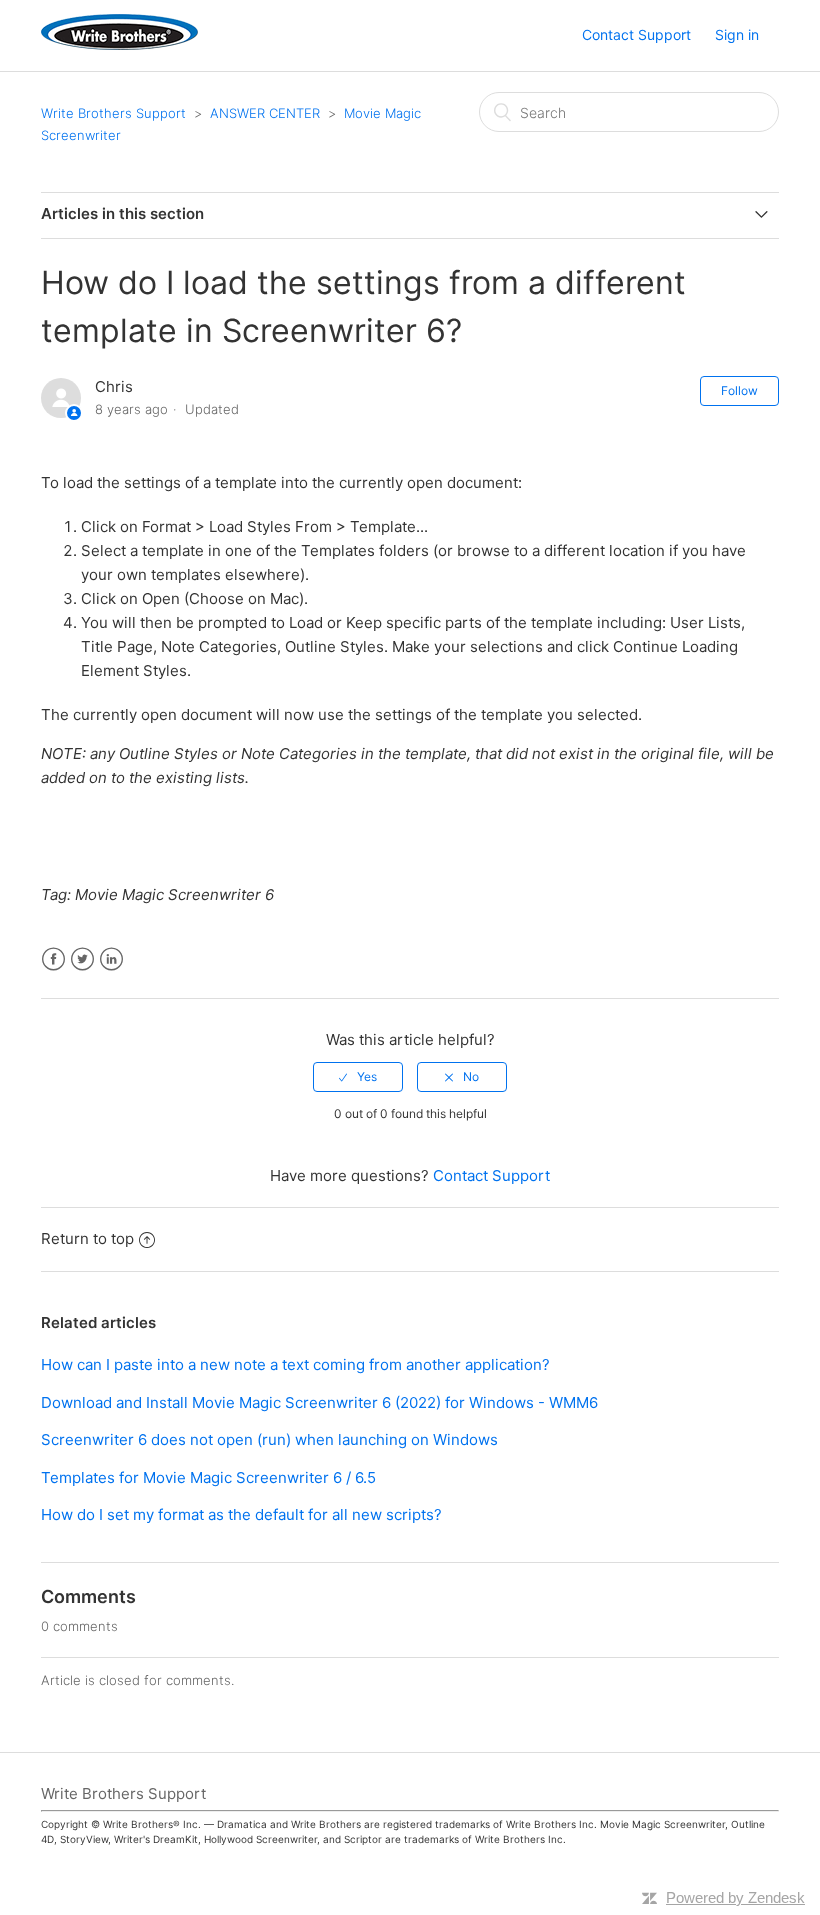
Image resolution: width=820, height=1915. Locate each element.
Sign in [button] (737, 34)
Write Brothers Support (113, 113)
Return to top (87, 1238)
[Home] (119, 44)
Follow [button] (739, 390)
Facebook (53, 959)
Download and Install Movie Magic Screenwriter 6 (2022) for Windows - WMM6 (319, 1402)
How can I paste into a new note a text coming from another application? (295, 1364)
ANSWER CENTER (265, 113)
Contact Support (636, 34)
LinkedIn (111, 959)
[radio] (358, 1077)
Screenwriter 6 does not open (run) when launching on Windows (269, 1439)
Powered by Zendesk (735, 1897)
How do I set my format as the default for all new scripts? (241, 1514)
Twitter (82, 959)
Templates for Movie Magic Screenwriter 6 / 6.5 (208, 1477)
